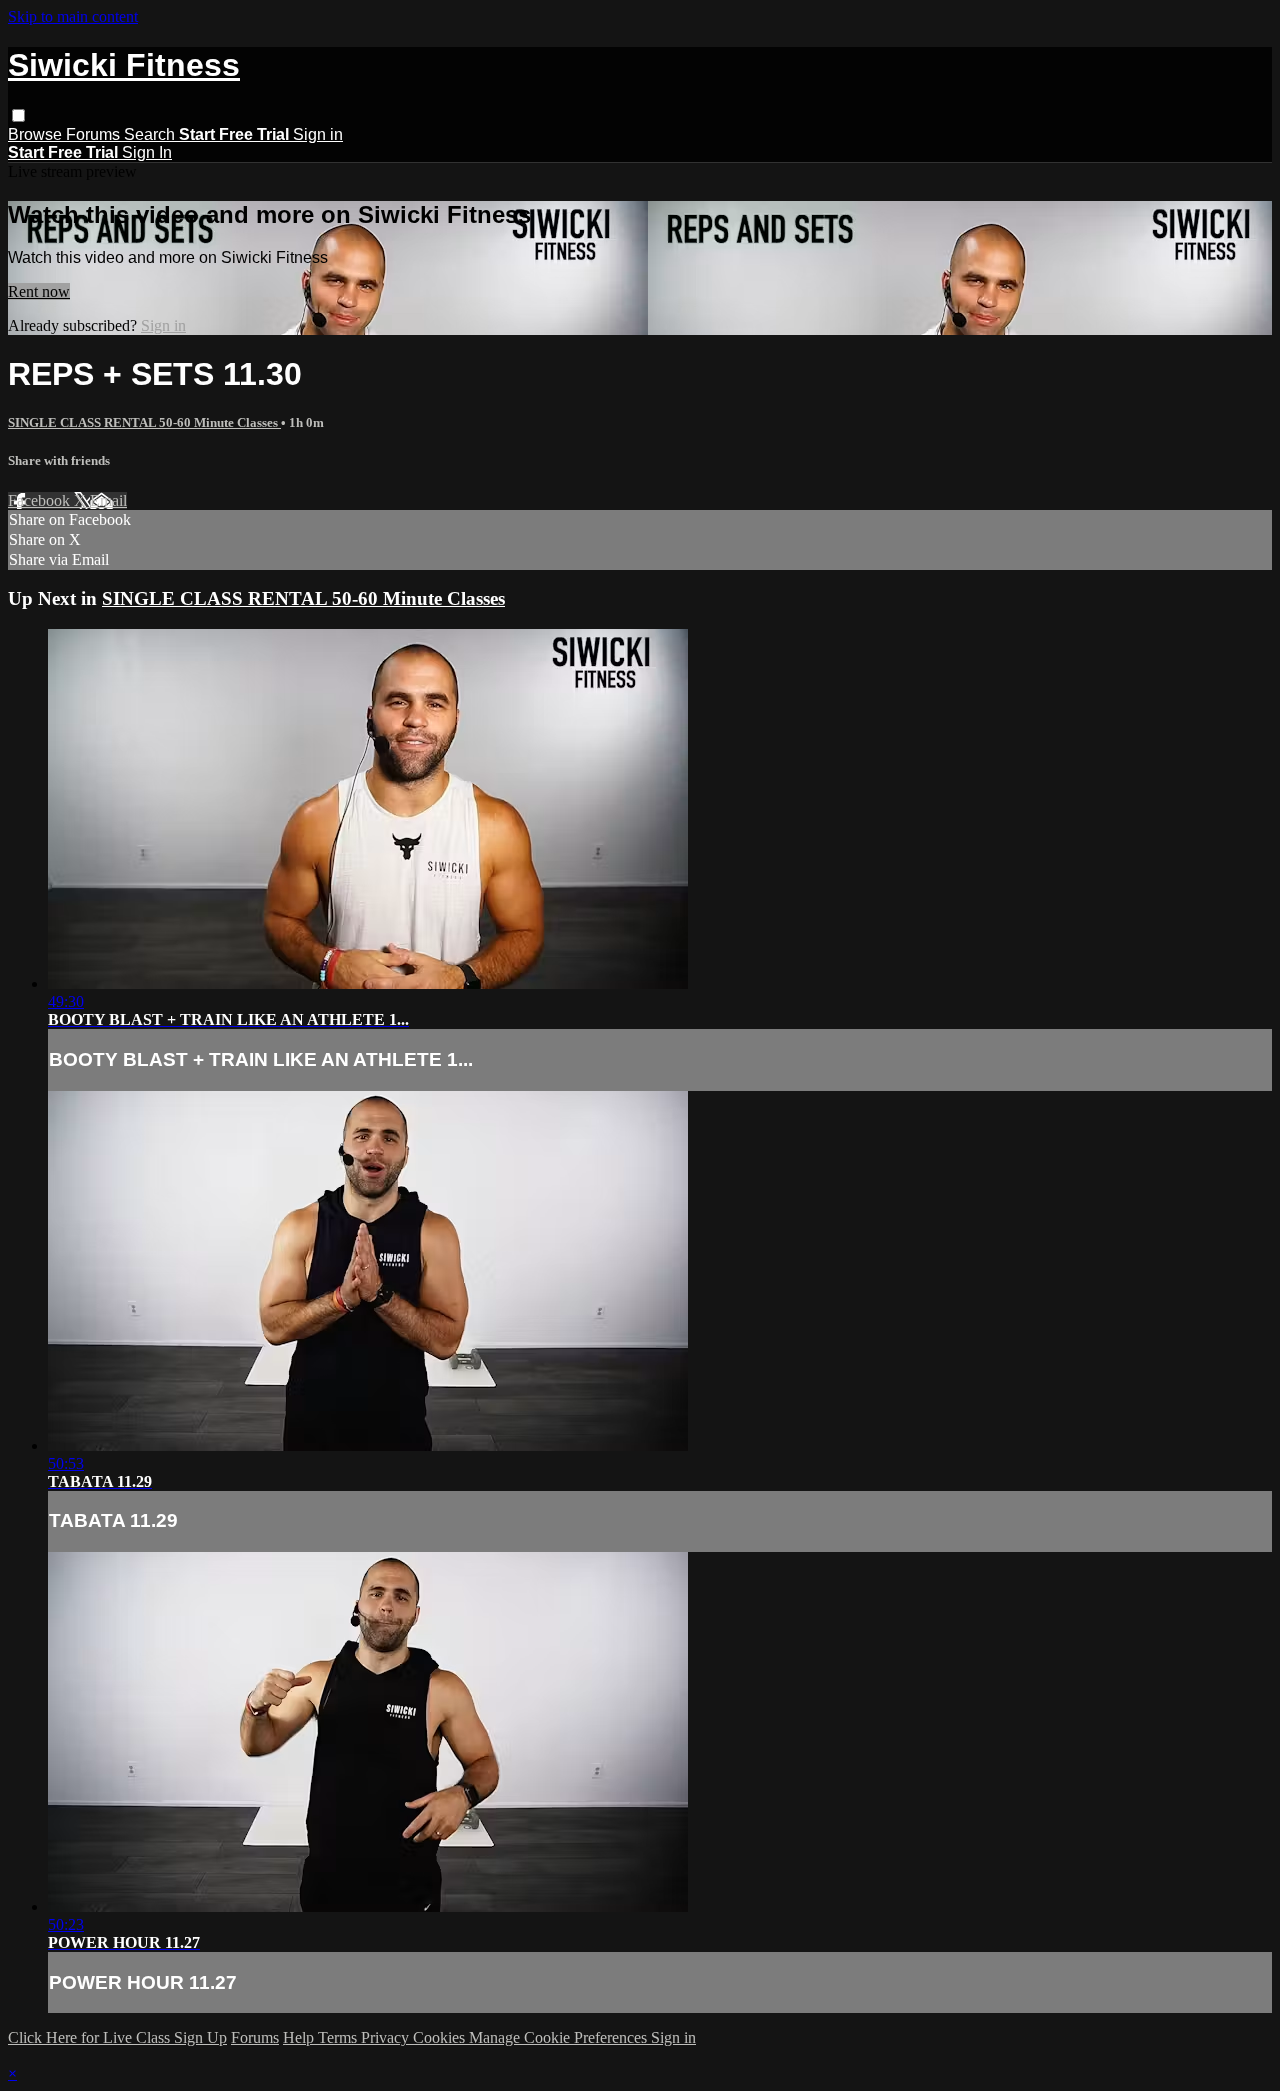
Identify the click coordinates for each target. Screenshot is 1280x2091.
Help (300, 2037)
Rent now (39, 291)
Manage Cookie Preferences (560, 2037)
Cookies (441, 2037)
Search (151, 134)
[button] (18, 115)
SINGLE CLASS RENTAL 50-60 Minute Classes (144, 422)
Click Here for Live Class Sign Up (117, 2037)
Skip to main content (73, 16)
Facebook (41, 500)
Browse (37, 134)
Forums (95, 134)
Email (108, 500)
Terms (339, 2037)
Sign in (318, 134)
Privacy (387, 2037)
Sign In (147, 152)
